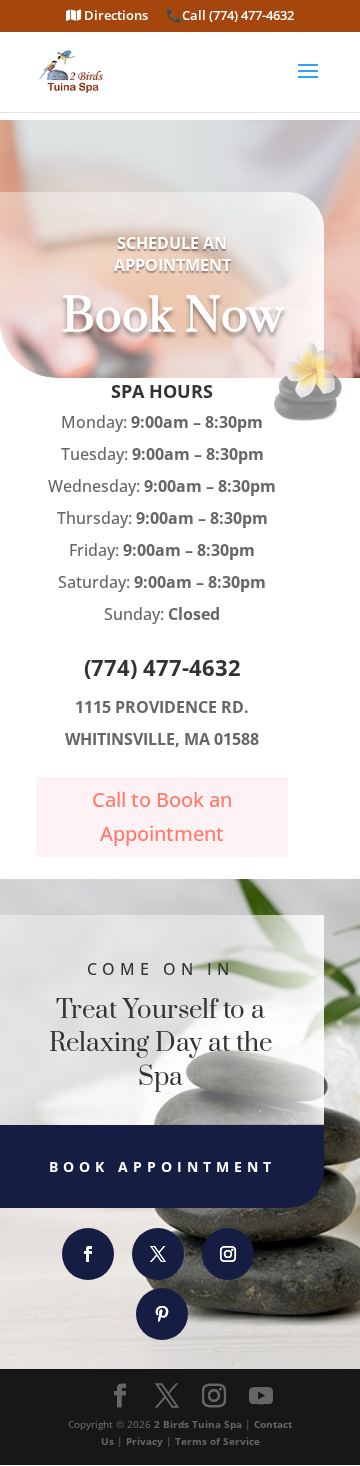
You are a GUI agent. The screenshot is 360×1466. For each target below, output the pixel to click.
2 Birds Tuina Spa (198, 1424)
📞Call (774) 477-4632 (230, 16)
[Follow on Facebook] (88, 1254)
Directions (114, 16)
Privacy (144, 1441)
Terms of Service (217, 1441)
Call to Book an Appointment (162, 816)
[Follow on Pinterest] (162, 1314)
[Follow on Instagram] (228, 1254)
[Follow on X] (158, 1254)
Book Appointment (162, 1166)
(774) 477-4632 (162, 667)
